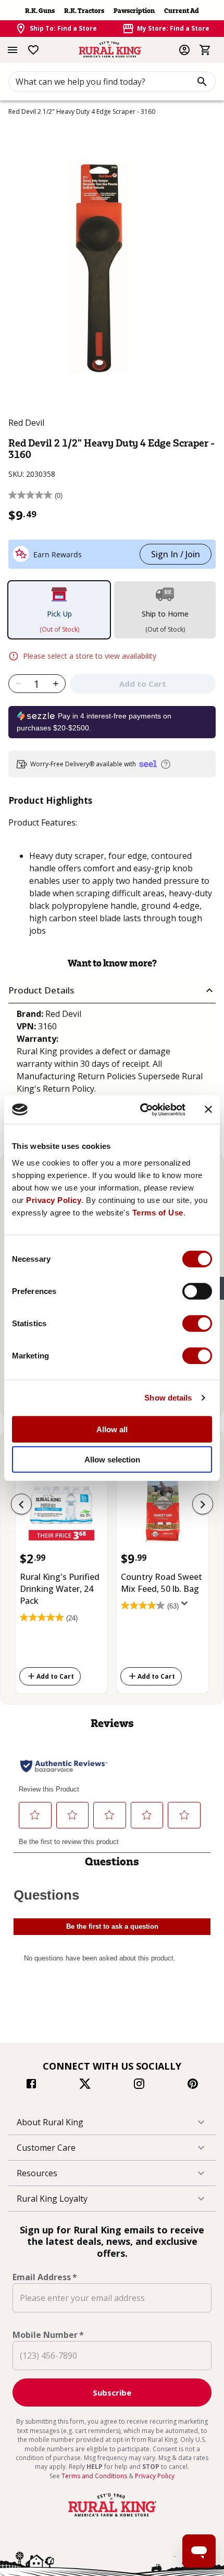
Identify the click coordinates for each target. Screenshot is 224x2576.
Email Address (45, 2277)
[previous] (21, 1504)
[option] (61, 1573)
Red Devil (26, 423)
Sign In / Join (176, 554)
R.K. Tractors (84, 11)
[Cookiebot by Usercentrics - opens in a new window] (141, 1109)
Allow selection (112, 1460)
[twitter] (85, 2085)
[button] (112, 991)
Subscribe (112, 2392)
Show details (168, 1398)
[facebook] (31, 2085)
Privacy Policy (54, 1200)
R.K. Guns (40, 11)
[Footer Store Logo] (112, 2517)
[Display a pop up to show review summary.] (186, 1606)
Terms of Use (158, 1212)
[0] (205, 50)
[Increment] (56, 684)
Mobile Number (48, 2335)
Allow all (112, 1429)
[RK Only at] (61, 1511)
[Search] (202, 82)
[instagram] (139, 2085)
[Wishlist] (33, 50)
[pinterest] (193, 2085)
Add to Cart (55, 1676)
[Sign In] (184, 50)
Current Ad (182, 11)
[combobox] (112, 82)
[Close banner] (208, 1109)
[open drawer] (13, 50)
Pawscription (134, 11)
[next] (203, 1504)
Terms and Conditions (95, 2476)
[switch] (197, 1291)
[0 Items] (205, 50)
